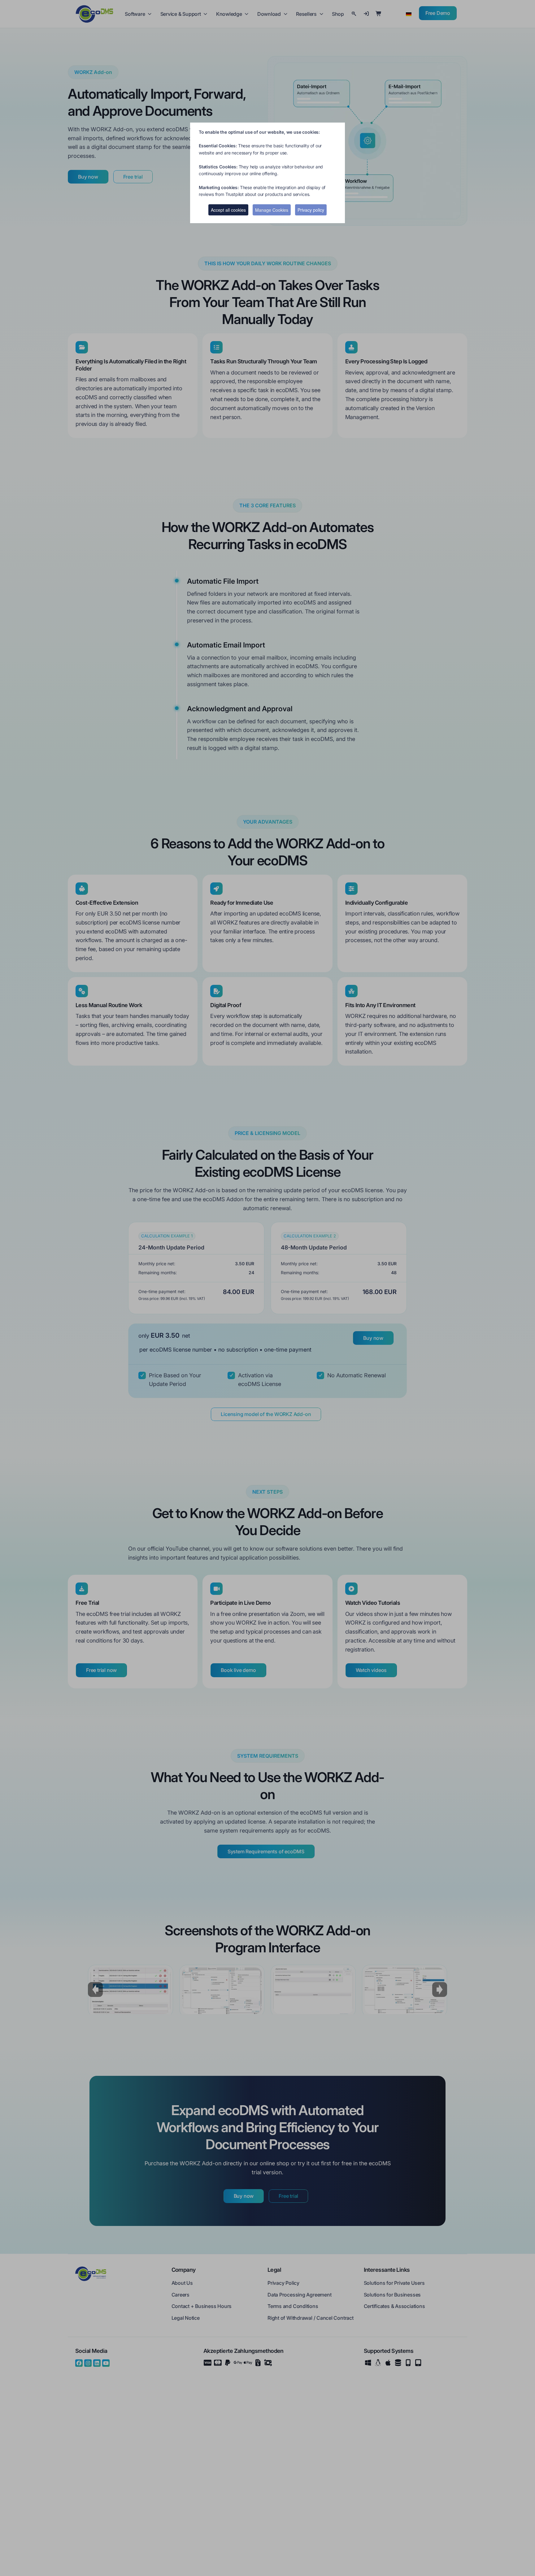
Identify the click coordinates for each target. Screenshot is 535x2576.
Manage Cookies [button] (272, 210)
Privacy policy (311, 210)
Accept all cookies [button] (228, 210)
